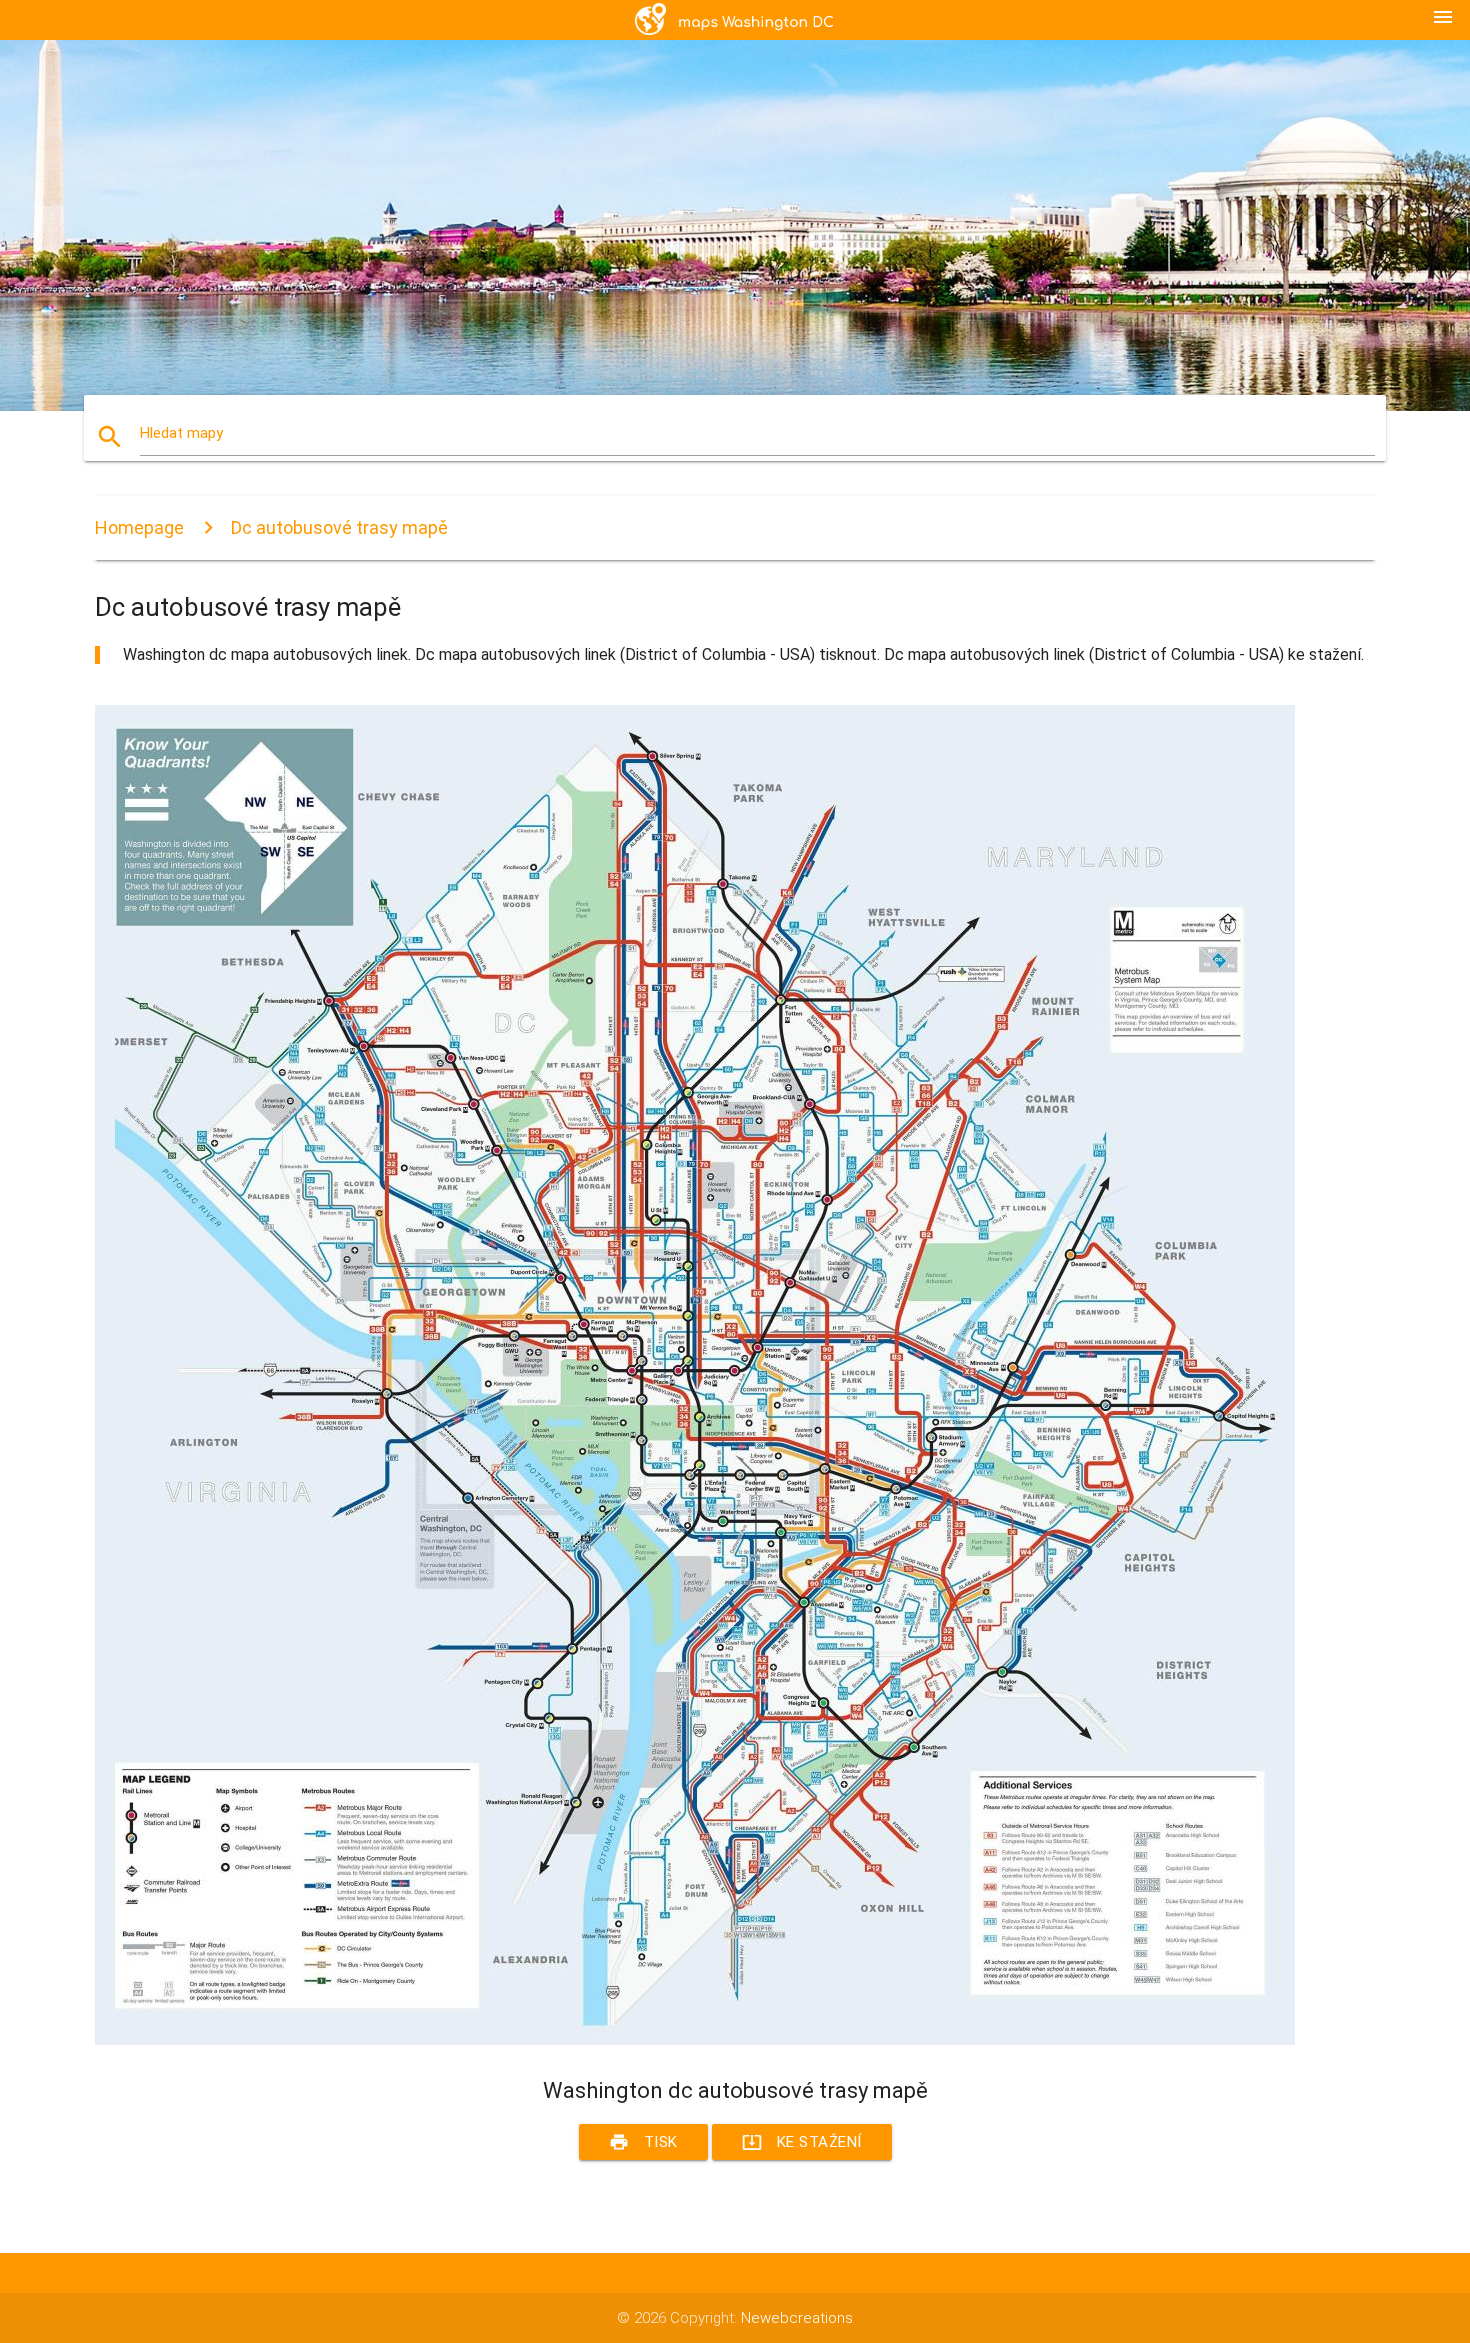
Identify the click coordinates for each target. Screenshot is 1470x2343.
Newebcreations (797, 2318)
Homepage (139, 527)
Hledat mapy (181, 433)
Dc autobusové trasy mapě (339, 527)
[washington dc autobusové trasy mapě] (695, 2040)
